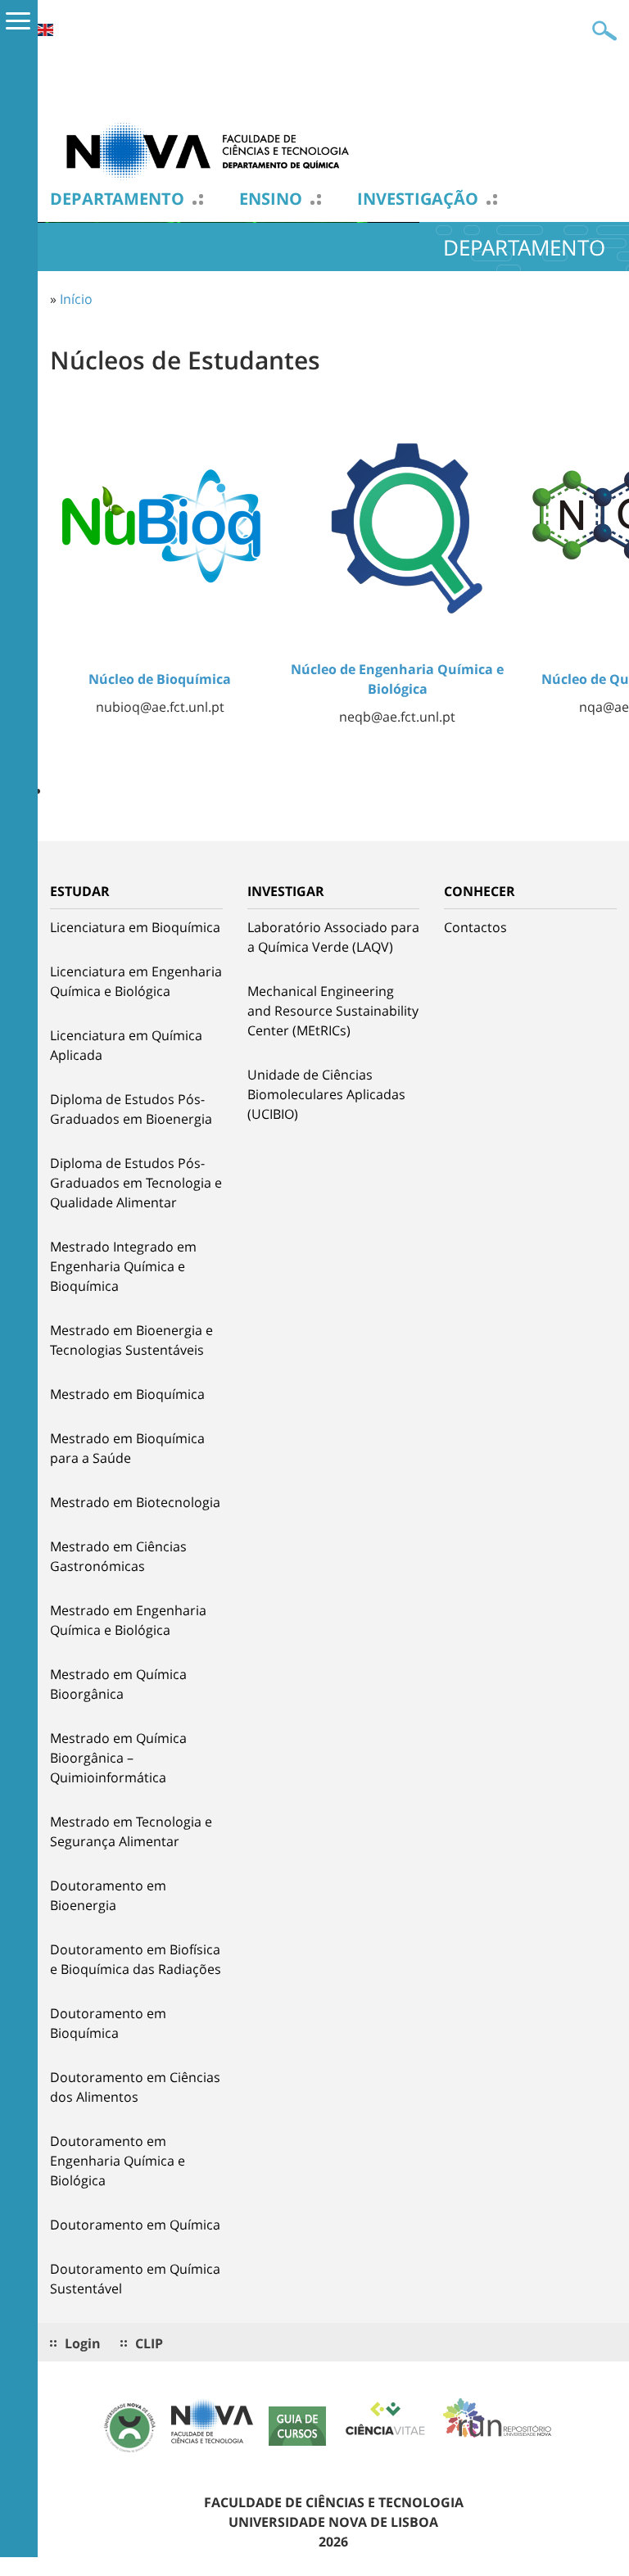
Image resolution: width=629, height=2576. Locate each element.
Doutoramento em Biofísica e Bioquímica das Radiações (136, 1959)
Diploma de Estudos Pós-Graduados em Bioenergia (131, 1109)
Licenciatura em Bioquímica (135, 927)
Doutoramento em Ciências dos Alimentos (135, 2087)
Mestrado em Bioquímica (127, 1394)
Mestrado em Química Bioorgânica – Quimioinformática (118, 1758)
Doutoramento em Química (135, 2225)
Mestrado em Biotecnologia (135, 1502)
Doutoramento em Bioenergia (108, 1895)
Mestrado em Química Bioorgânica (118, 1684)
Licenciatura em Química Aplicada (126, 1045)
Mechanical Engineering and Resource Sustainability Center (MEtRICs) (333, 1011)
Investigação (418, 199)
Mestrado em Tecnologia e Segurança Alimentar (131, 1831)
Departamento (117, 199)
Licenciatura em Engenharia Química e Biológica (136, 981)
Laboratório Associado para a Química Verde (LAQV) (333, 937)
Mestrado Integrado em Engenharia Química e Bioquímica (123, 1266)
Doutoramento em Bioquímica (108, 2023)
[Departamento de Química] (214, 150)
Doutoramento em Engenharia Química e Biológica (118, 2161)
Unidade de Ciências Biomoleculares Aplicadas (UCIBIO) (326, 1094)
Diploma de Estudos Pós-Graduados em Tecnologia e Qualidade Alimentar (136, 1183)
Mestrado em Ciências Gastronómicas (118, 1556)
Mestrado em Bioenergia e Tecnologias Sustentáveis (131, 1340)
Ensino (271, 199)
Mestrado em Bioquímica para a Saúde (127, 1448)
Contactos (475, 927)
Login (83, 2343)
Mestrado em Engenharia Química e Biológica (128, 1620)
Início (76, 299)
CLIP (149, 2343)
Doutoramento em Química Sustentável (135, 2279)
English (45, 30)
